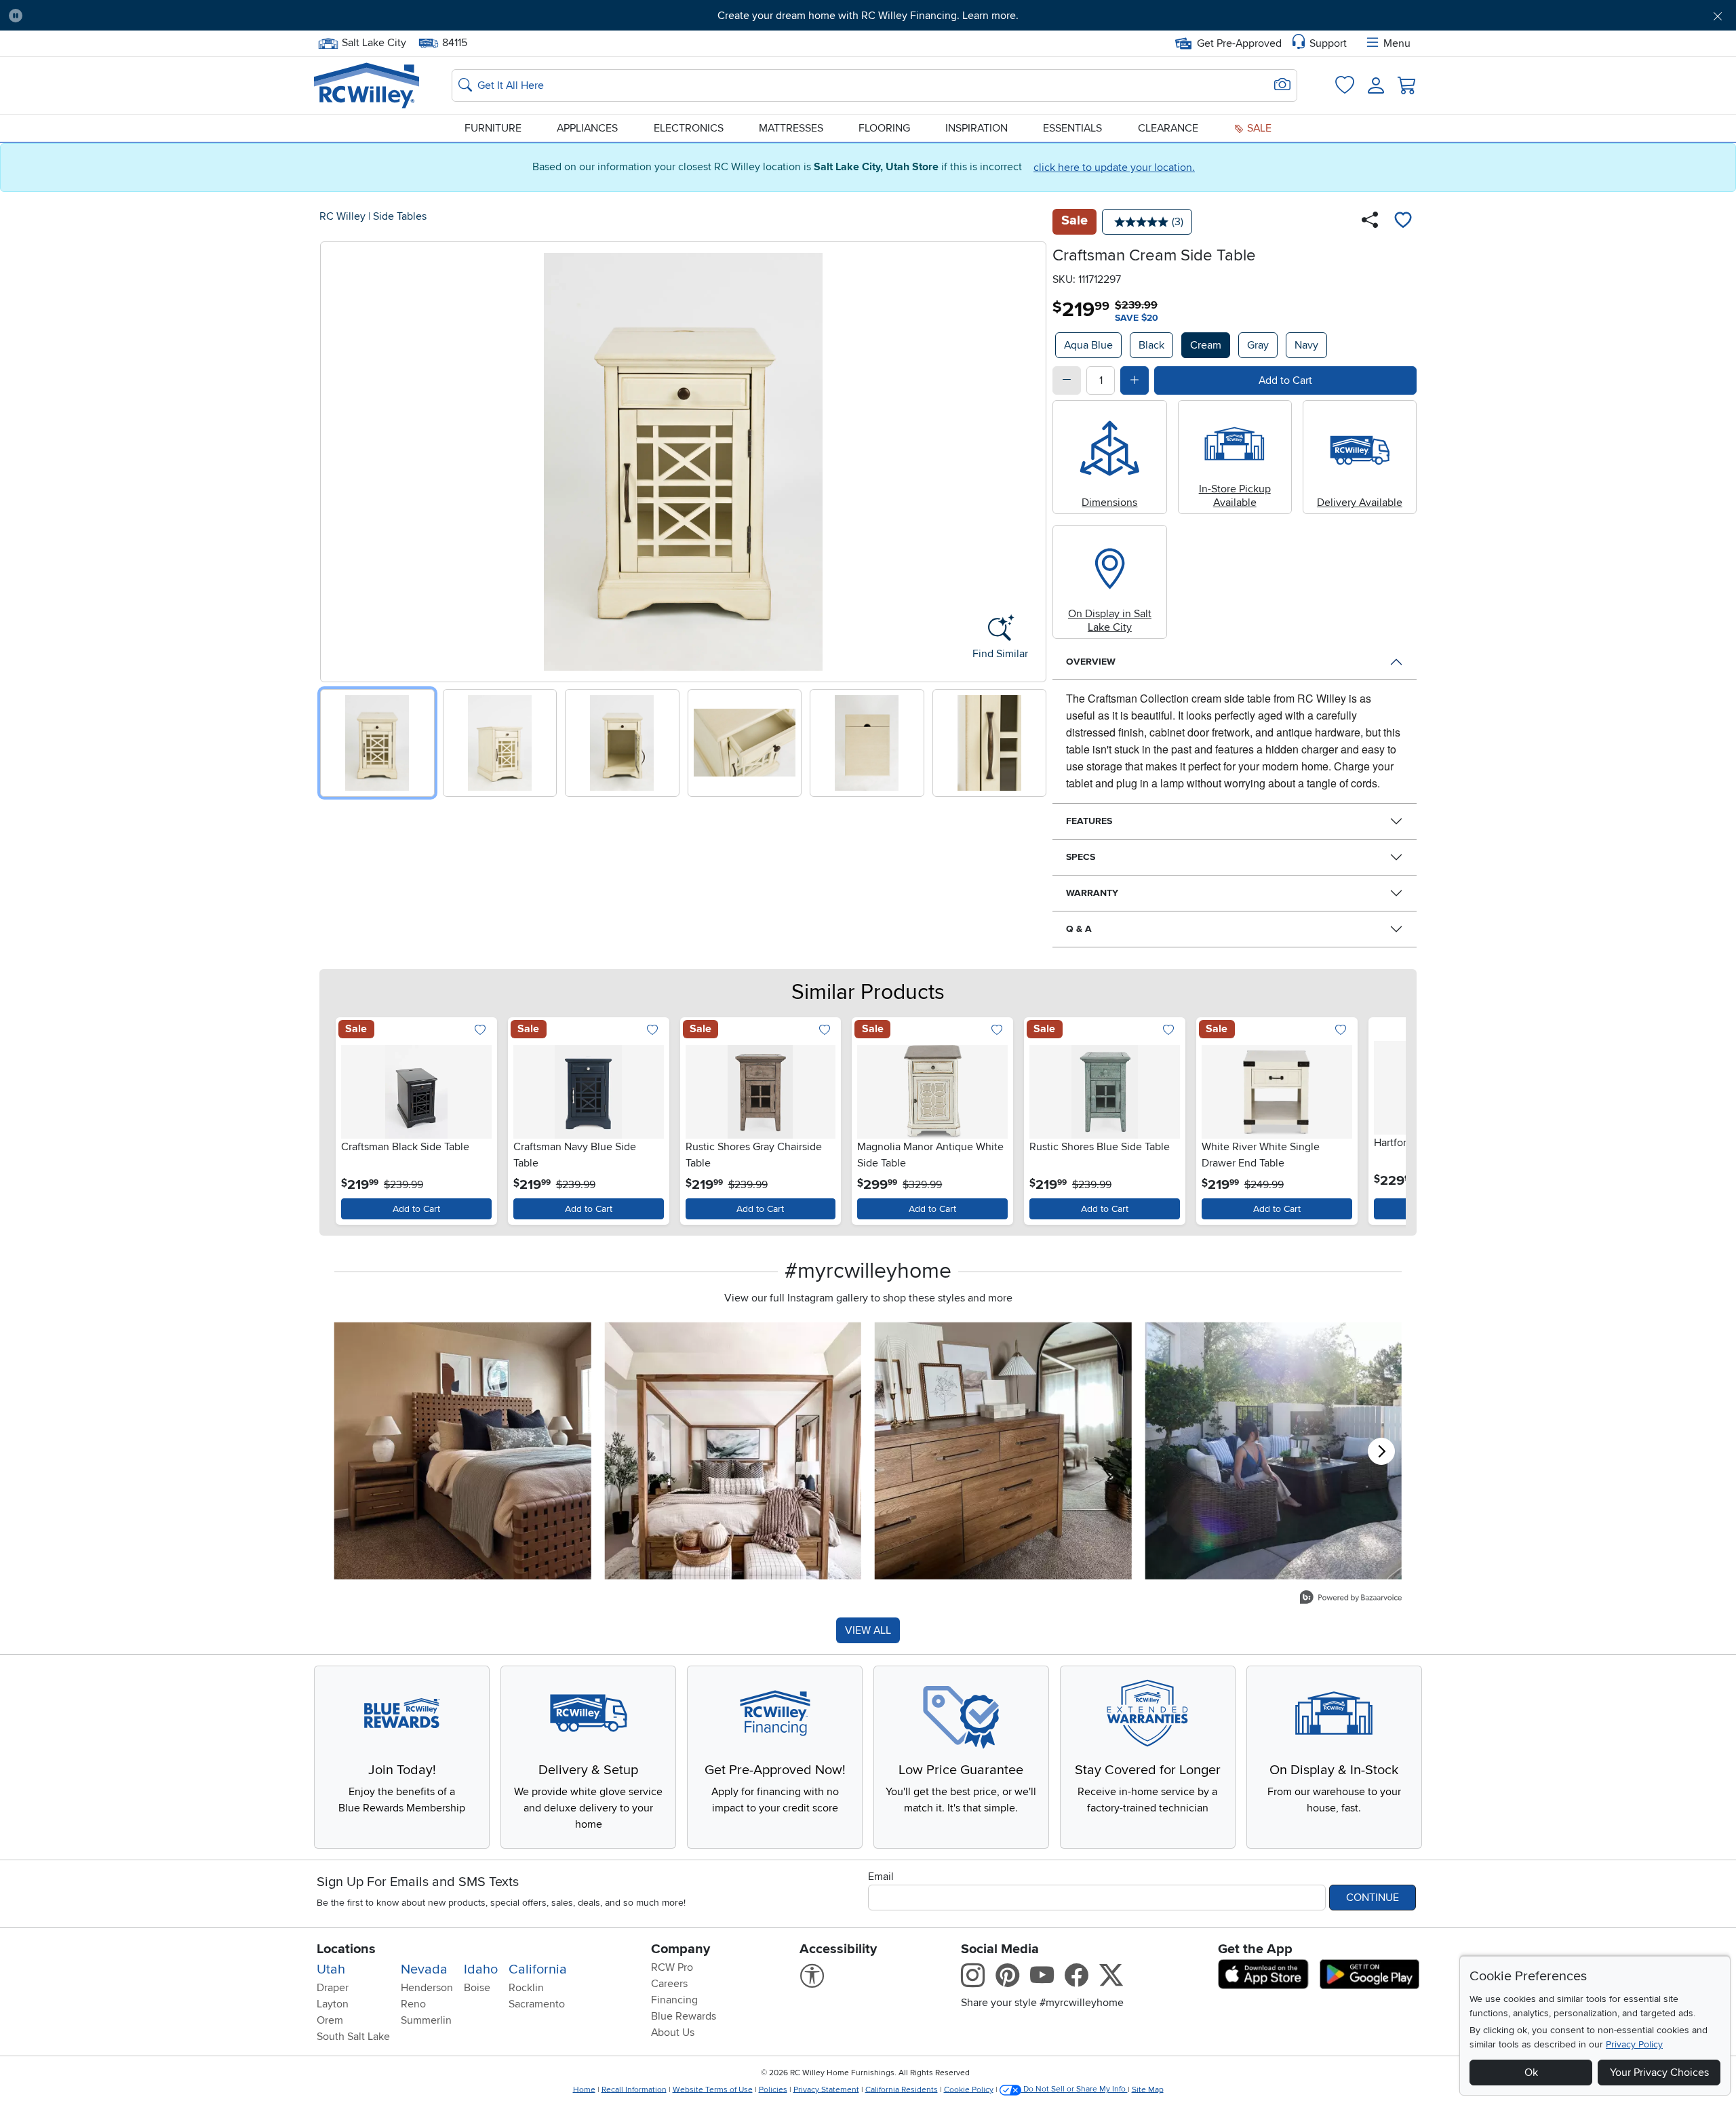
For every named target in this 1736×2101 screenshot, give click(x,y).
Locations (346, 1949)
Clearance (1168, 128)
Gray (1258, 345)
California (538, 1969)
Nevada (424, 1969)
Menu (1397, 43)
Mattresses (791, 128)
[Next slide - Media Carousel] (1381, 1451)
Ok (1531, 2073)
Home (584, 2089)
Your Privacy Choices (1659, 2073)
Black (1151, 345)
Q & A (1079, 929)
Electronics (689, 128)
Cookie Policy (969, 2089)
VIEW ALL (868, 1630)
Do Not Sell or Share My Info (1074, 2089)
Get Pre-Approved (1239, 43)
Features (1089, 821)
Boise (477, 1988)
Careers (669, 1984)
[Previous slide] (335, 459)
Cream (1206, 345)
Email (881, 1877)
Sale (1258, 128)
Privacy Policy (1634, 2044)
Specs (1081, 857)
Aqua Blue (1088, 345)
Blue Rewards (684, 2016)
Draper (333, 1988)
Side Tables (400, 216)
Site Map (1148, 2089)
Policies (773, 2089)
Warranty (1092, 893)
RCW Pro (672, 1967)
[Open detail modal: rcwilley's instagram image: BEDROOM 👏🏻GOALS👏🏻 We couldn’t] (733, 1451)
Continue (1373, 1898)
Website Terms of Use (713, 2089)
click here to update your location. (1114, 168)
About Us (673, 2033)
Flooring (884, 128)
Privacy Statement (826, 2089)
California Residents (902, 2089)
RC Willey (342, 216)
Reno (413, 2004)
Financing (674, 2000)
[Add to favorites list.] (480, 1031)
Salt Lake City (374, 41)
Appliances (587, 128)
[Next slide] (1031, 459)
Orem (330, 2020)
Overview (1091, 662)
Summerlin (426, 2020)
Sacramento (537, 2004)
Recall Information (634, 2089)
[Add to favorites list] (1403, 222)
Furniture (493, 128)
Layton (333, 2004)
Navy (1306, 345)
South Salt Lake (353, 2037)
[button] (165, 16)
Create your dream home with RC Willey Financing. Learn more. (868, 16)
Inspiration (976, 128)
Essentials (1072, 128)
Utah (331, 1969)
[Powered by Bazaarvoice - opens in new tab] (1351, 1599)
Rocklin (526, 1988)
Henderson (427, 1988)
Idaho (481, 1969)
